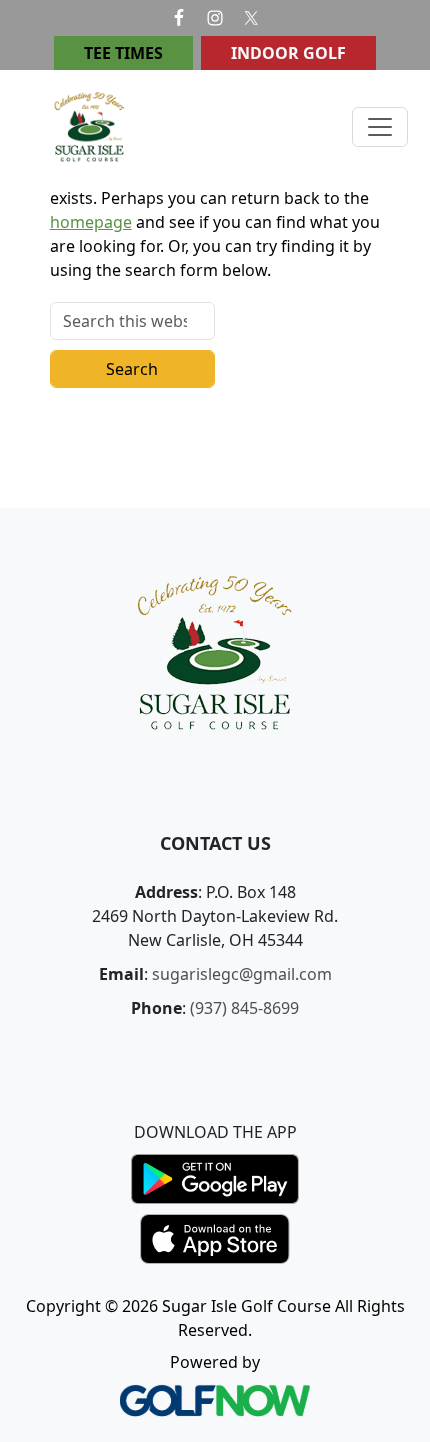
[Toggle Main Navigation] (380, 127)
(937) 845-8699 (244, 1008)
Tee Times (123, 53)
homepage (91, 222)
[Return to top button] (391, 470)
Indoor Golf (288, 53)
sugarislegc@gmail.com (242, 974)
